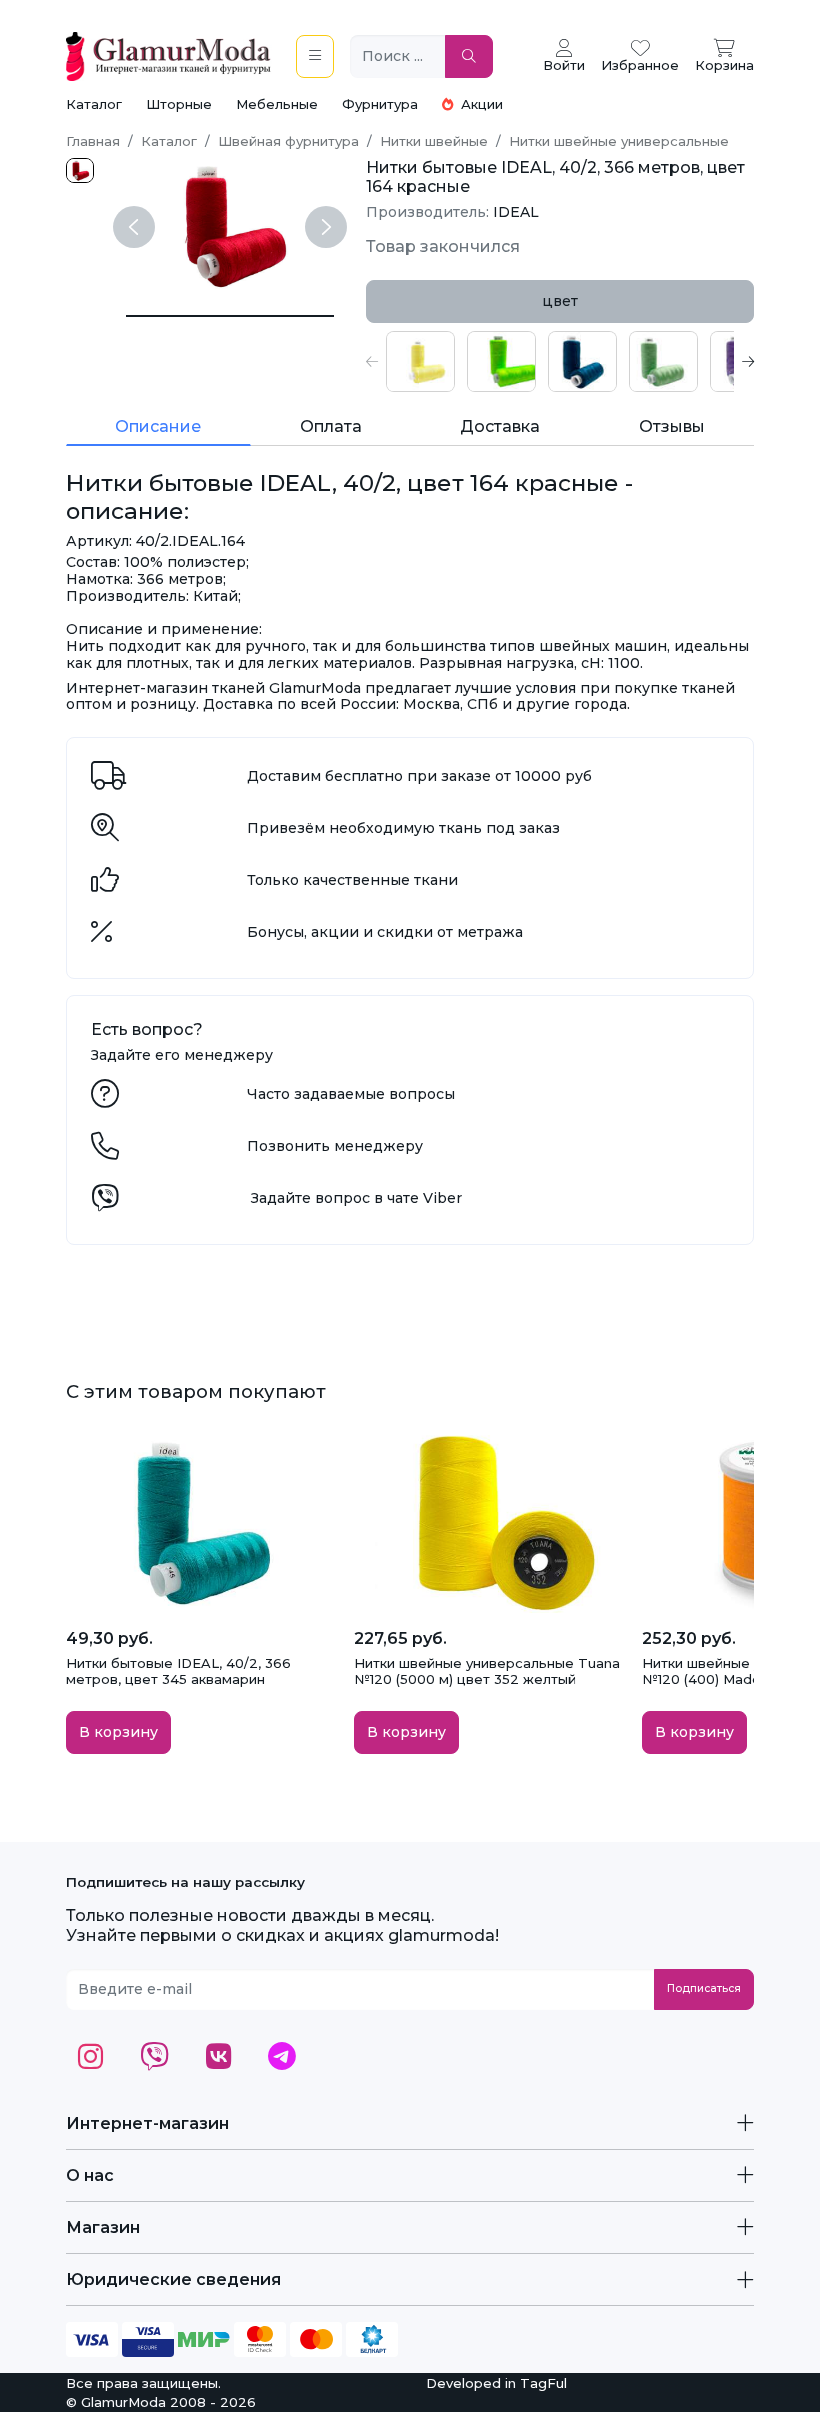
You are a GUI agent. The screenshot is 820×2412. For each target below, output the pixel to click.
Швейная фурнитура (288, 141)
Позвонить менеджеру (335, 1146)
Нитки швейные (434, 141)
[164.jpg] (80, 170)
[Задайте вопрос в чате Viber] (105, 1203)
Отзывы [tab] (672, 426)
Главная (93, 141)
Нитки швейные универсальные (619, 141)
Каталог (94, 104)
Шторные (179, 104)
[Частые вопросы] (105, 1099)
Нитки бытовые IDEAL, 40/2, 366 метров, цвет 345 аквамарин (178, 1671)
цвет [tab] (560, 301)
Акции (480, 104)
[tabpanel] (560, 361)
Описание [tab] (158, 426)
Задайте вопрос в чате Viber (356, 1198)
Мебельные (277, 104)
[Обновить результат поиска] (469, 56)
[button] (372, 361)
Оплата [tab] (331, 426)
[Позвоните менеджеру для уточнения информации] (105, 1151)
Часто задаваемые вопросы (351, 1094)
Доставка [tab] (500, 426)
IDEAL (516, 212)
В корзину (118, 1732)
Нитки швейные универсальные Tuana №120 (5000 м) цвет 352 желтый (487, 1671)
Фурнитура (380, 104)
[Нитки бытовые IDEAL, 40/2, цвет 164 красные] (230, 316)
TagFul (543, 2383)
